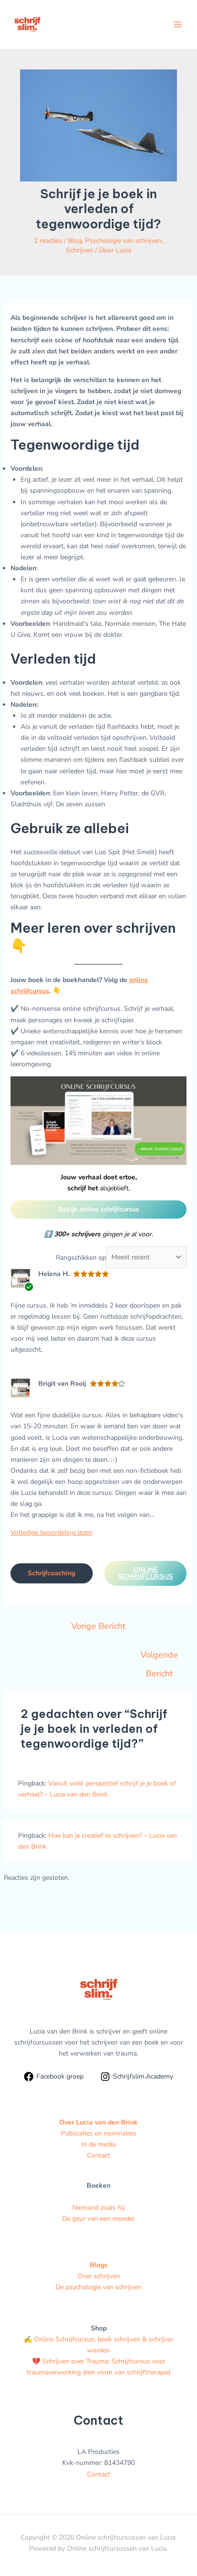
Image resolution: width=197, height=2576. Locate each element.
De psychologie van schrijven (98, 2287)
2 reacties (48, 241)
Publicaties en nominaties (98, 2133)
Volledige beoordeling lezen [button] (52, 1532)
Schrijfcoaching (51, 1573)
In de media (98, 2144)
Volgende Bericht (159, 1657)
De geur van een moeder (98, 2219)
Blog (75, 241)
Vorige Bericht (98, 1626)
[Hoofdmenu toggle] (178, 24)
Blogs (99, 2265)
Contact (98, 2155)
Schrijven (80, 250)
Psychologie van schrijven (123, 241)
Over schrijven (99, 2276)
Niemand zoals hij (98, 2208)
